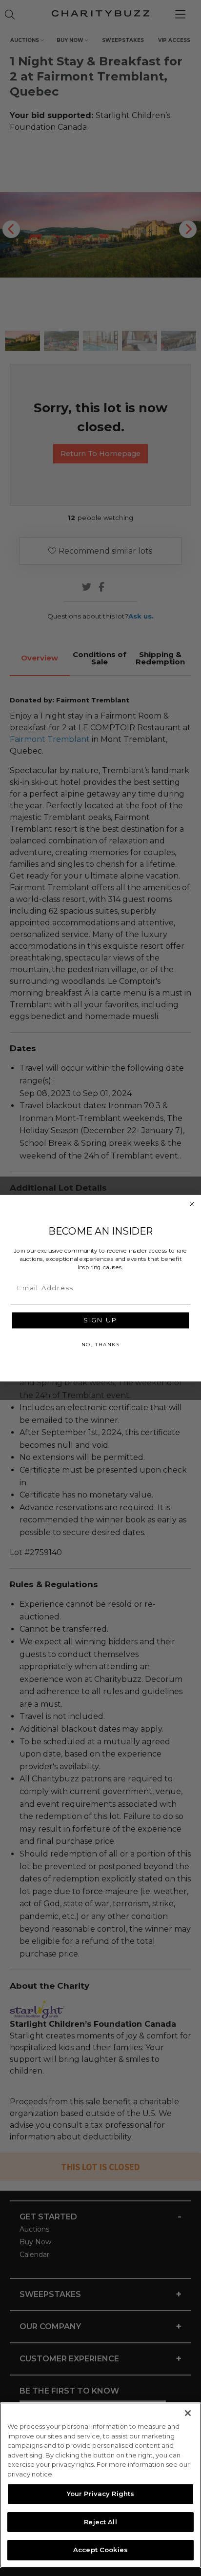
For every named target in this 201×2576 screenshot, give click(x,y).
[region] (100, 2485)
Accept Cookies (100, 2550)
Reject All (100, 2522)
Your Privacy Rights (100, 2494)
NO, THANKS (100, 1344)
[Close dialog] (192, 1204)
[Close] (188, 2413)
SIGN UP (100, 1320)
